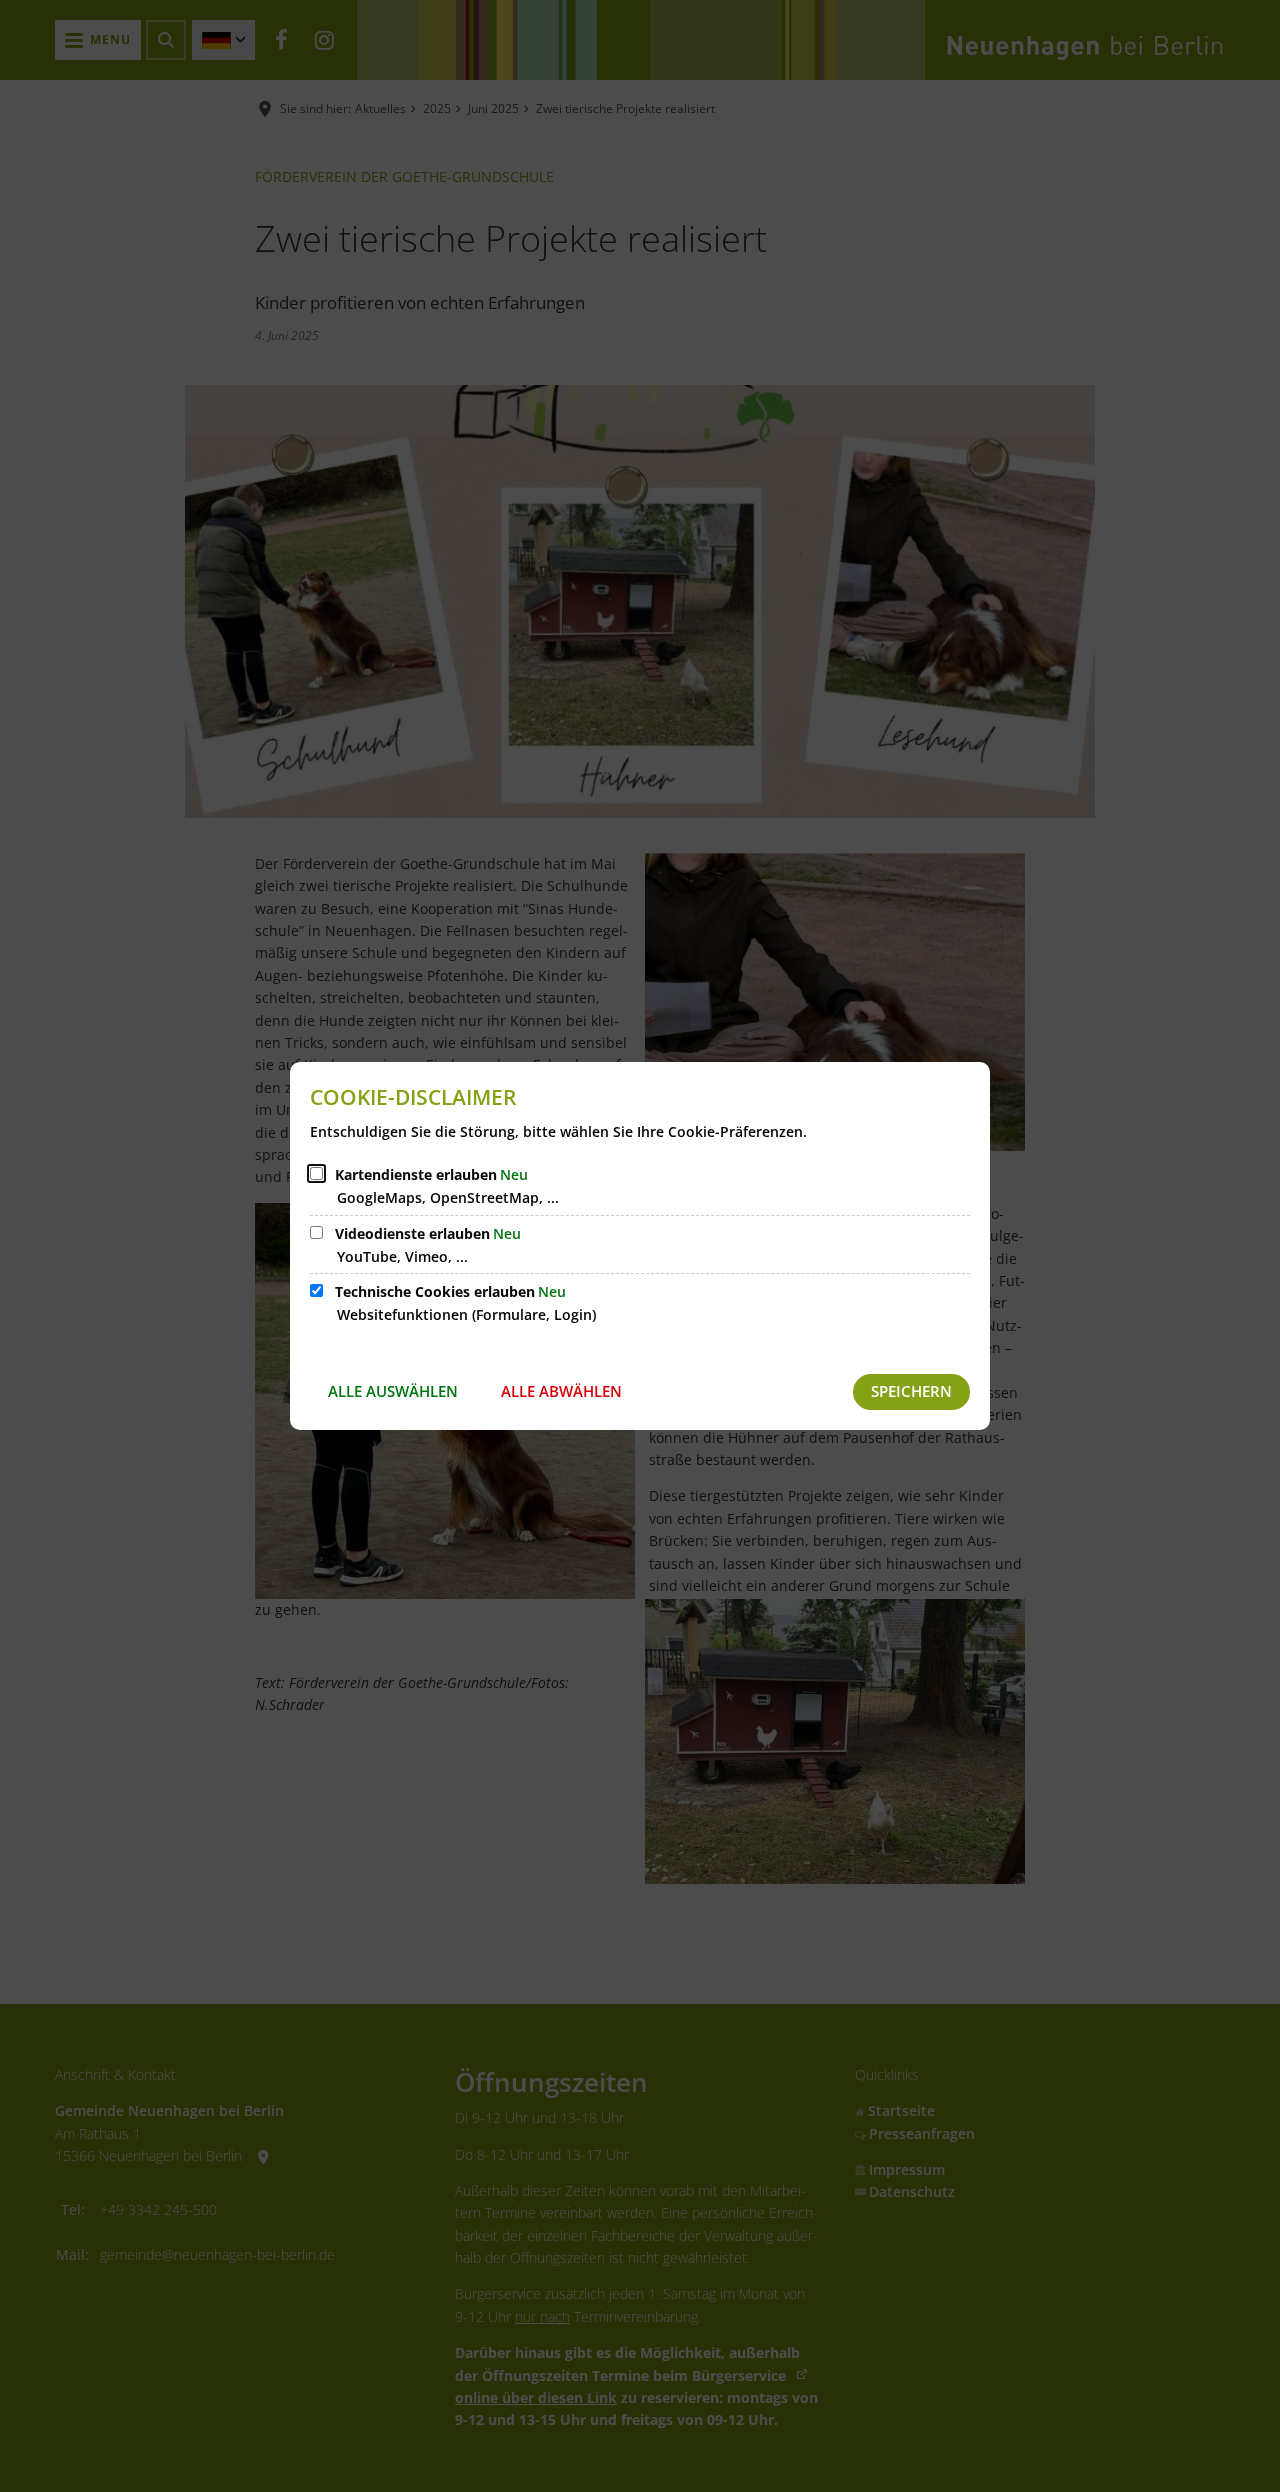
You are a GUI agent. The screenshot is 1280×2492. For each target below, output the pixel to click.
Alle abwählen (561, 1391)
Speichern (911, 1391)
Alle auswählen (393, 1391)
